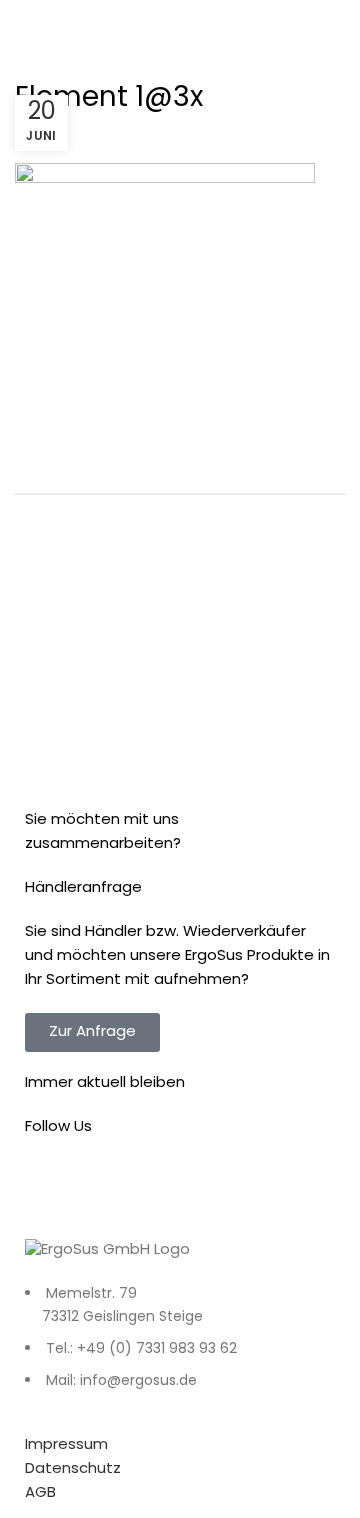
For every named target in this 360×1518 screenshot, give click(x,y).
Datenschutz (73, 1469)
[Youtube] (158, 1185)
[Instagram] (104, 1185)
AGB (40, 1493)
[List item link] (180, 1349)
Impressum (66, 1445)
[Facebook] (50, 1185)
